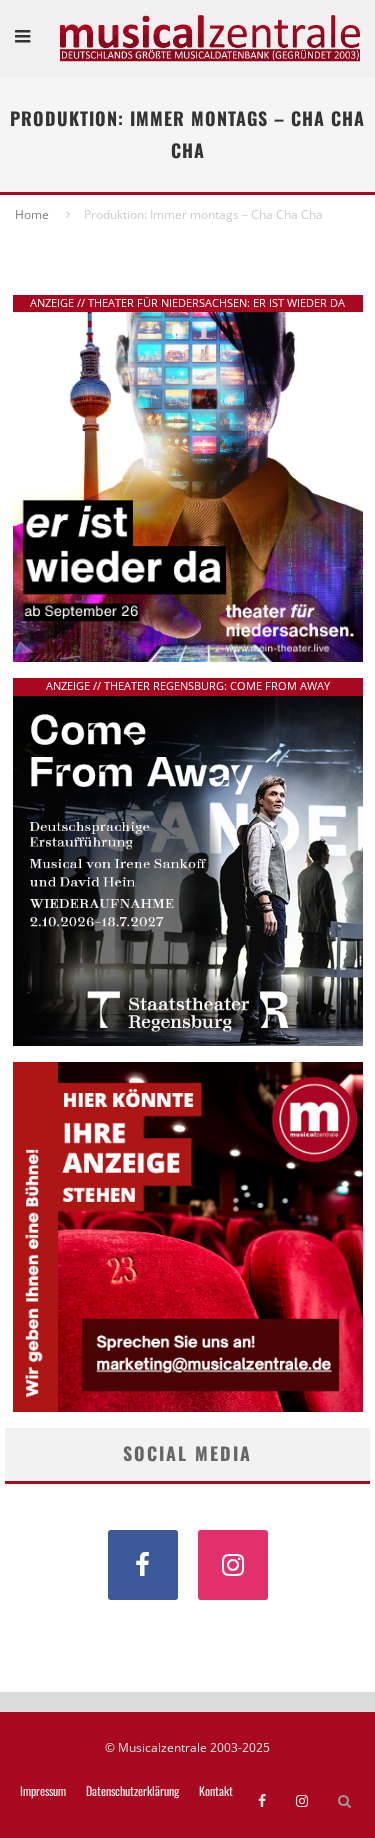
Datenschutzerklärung (132, 1791)
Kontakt (216, 1791)
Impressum (43, 1791)
